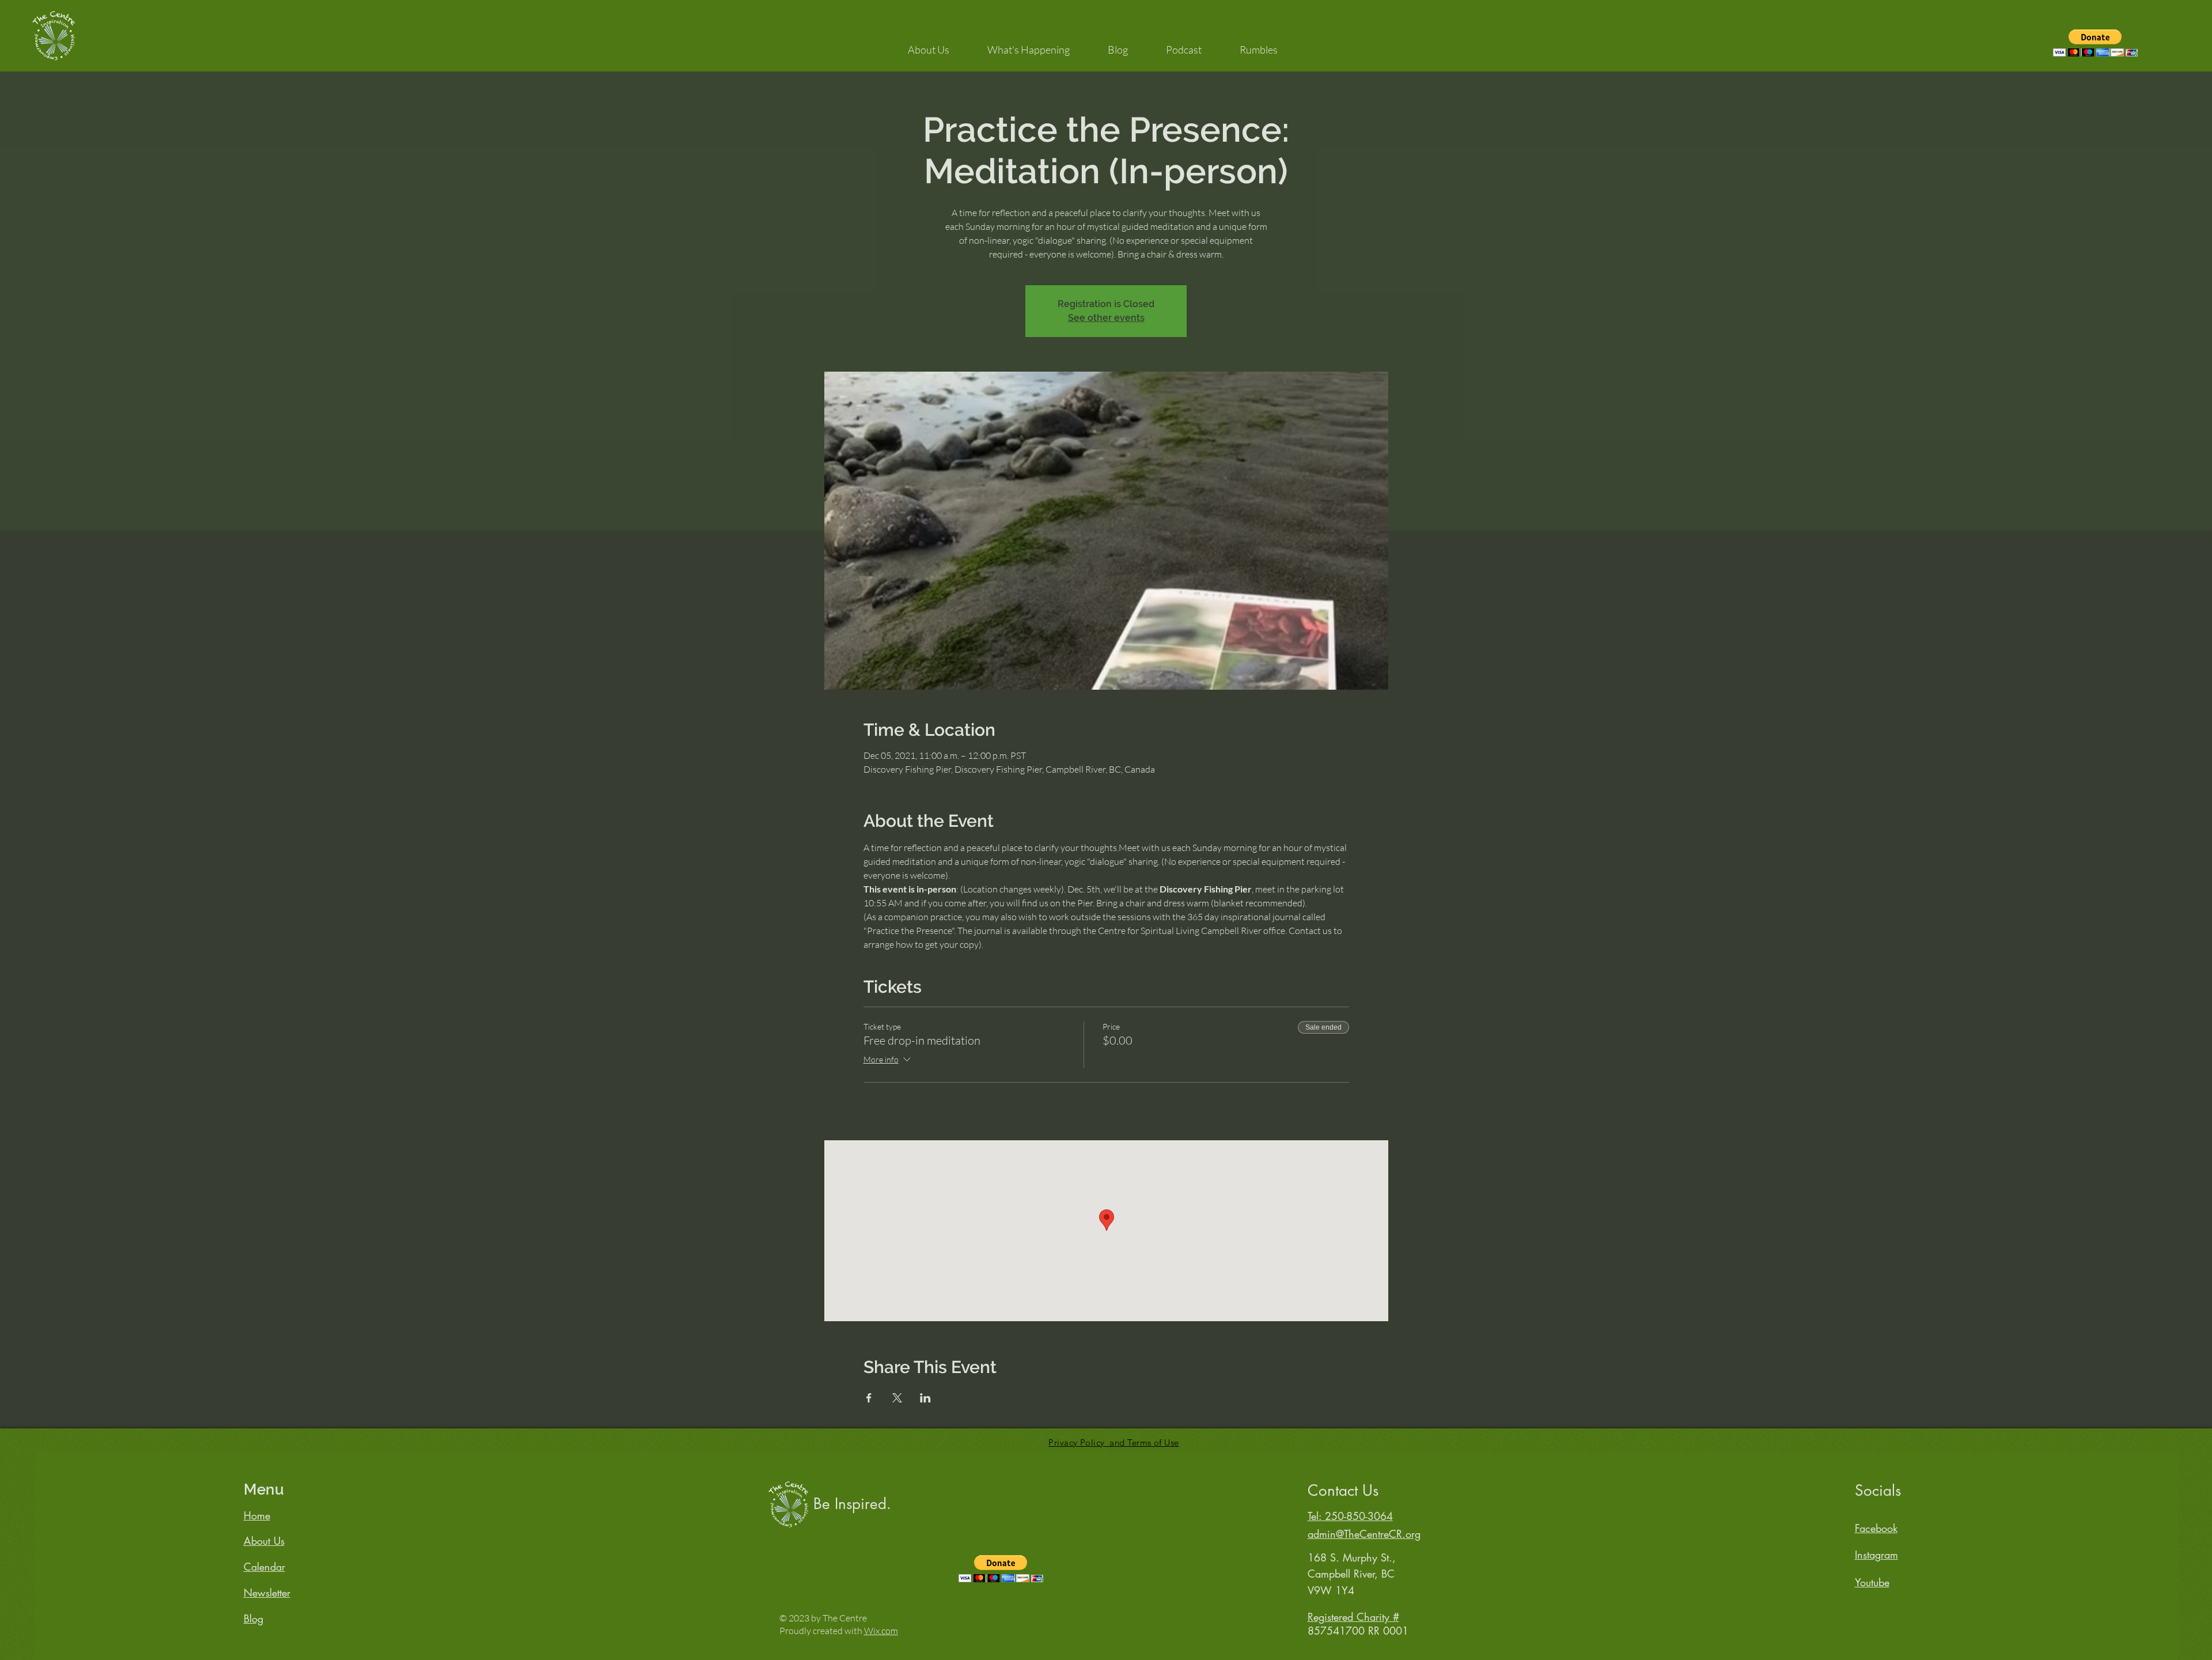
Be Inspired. (852, 1504)
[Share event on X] (897, 1398)
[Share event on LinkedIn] (925, 1398)
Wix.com (881, 1631)
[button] (929, 44)
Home (257, 1515)
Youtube (1872, 1582)
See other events (1106, 318)
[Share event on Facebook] (869, 1398)
